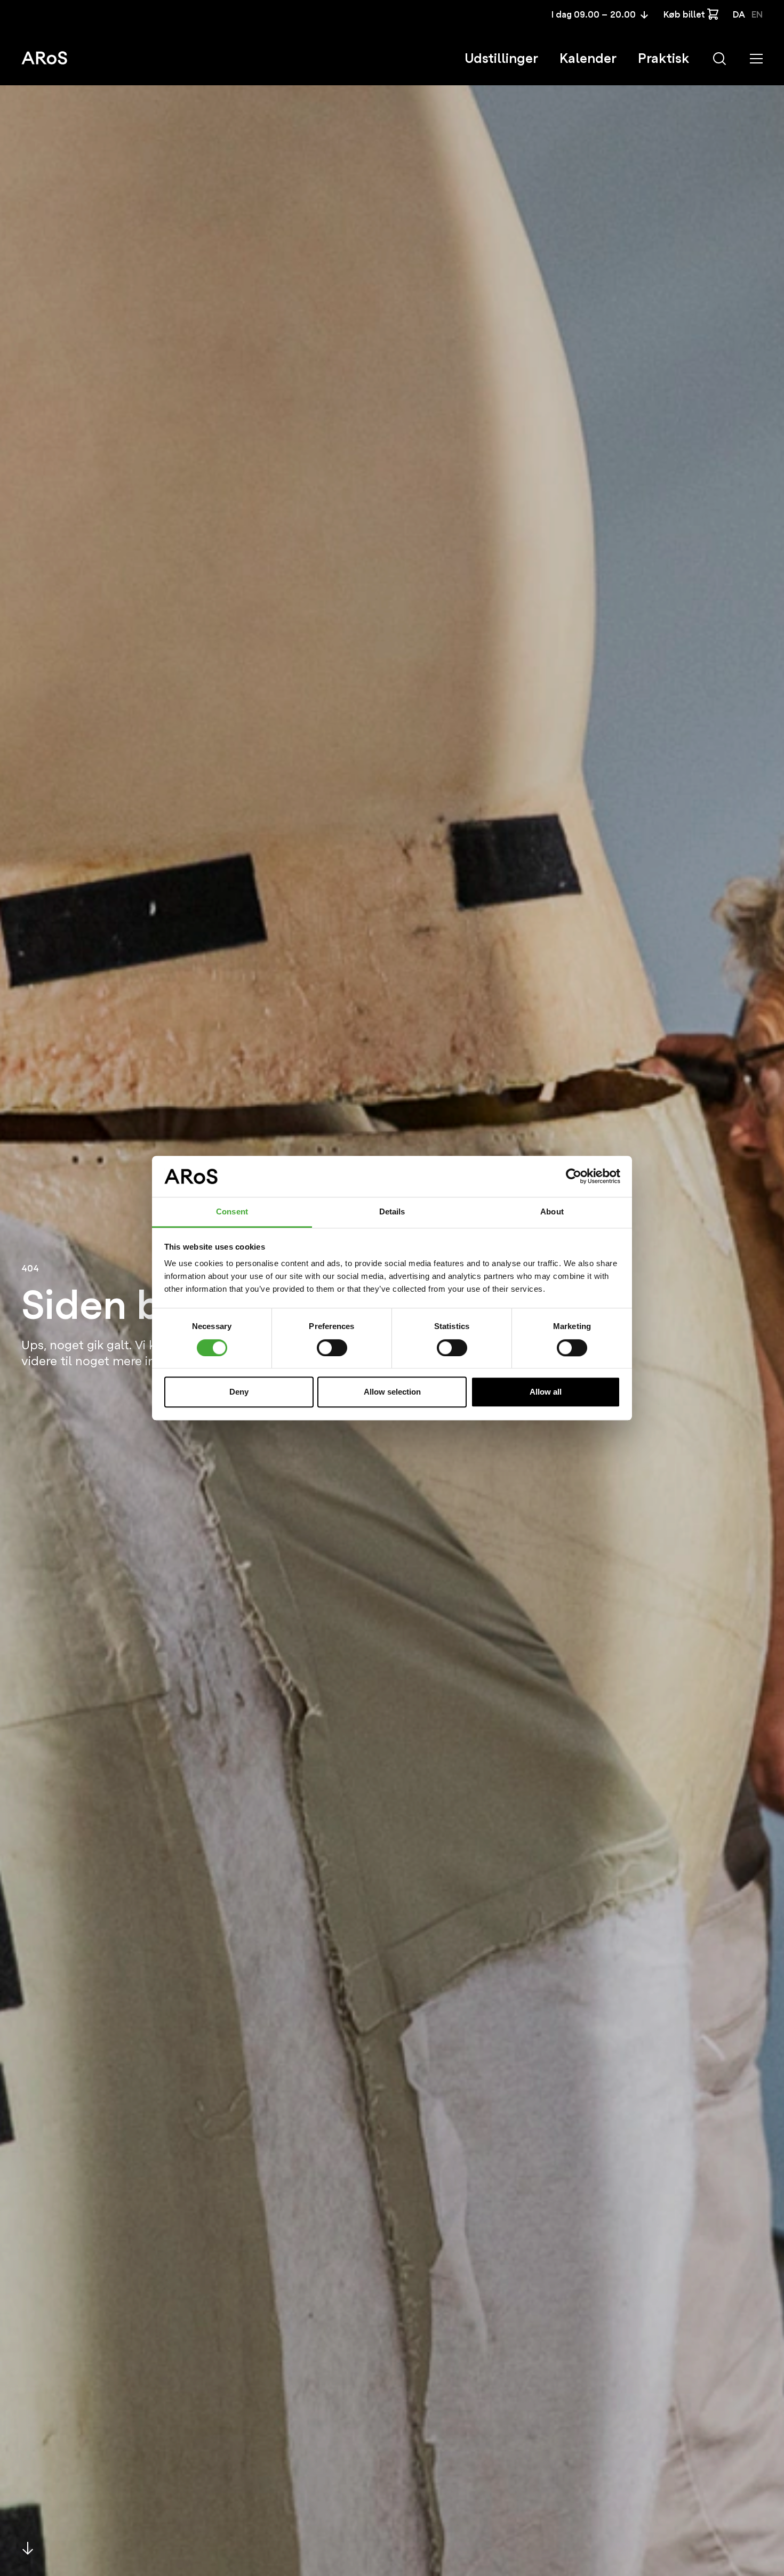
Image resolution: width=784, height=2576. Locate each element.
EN (757, 15)
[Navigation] (756, 59)
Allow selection (392, 1392)
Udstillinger (501, 58)
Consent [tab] (232, 1211)
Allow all (546, 1392)
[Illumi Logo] (44, 58)
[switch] (332, 1348)
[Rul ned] (28, 2548)
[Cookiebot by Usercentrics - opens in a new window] (574, 1177)
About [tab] (552, 1211)
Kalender (588, 58)
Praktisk (663, 58)
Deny (239, 1392)
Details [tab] (392, 1211)
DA (739, 15)
